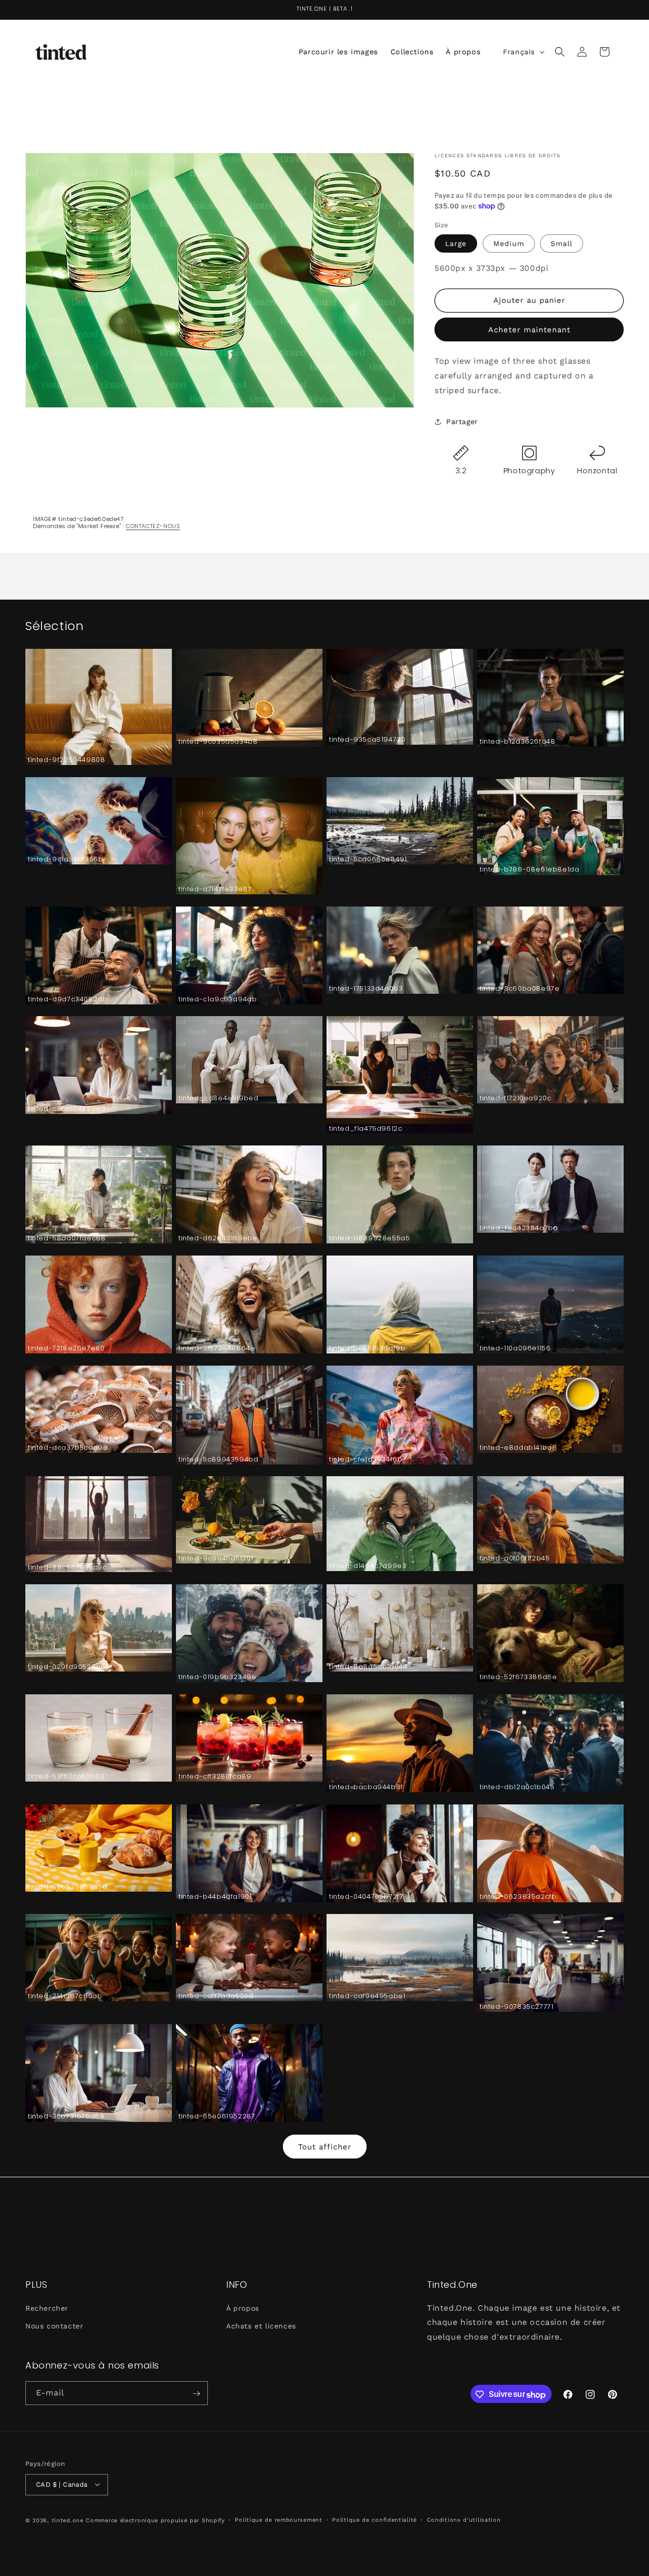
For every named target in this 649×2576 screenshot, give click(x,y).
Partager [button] (462, 422)
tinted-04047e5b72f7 (366, 1897)
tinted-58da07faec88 (67, 1239)
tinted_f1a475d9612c (366, 1129)
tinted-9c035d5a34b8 (218, 742)
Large (456, 243)
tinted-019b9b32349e (217, 1677)
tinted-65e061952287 (217, 2117)
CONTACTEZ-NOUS (153, 526)
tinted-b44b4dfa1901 (215, 1897)
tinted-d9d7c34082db (67, 1000)
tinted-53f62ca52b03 (66, 1777)
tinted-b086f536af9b (367, 1349)
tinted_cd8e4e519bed (218, 1099)
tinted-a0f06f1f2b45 (515, 1559)
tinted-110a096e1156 (515, 1349)
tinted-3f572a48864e (217, 1349)
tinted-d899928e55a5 (369, 1239)
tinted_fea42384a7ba (519, 1228)
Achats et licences (261, 2325)
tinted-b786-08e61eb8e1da (529, 870)
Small (562, 243)
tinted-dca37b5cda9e (68, 1448)
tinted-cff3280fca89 (215, 1777)
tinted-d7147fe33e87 (215, 890)
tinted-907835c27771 (516, 2007)
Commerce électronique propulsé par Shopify (155, 2520)
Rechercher (47, 2308)
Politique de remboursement (278, 2519)
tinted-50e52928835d (67, 1887)
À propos (243, 2308)
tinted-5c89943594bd (218, 1460)
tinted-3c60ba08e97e (519, 989)
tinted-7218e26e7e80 (66, 1349)
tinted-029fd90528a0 (66, 1667)
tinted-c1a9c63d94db (218, 1000)
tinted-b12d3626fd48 (517, 742)
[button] (560, 52)
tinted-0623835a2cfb (518, 1897)
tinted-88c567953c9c (67, 1568)
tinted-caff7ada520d (216, 1996)
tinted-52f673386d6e (518, 1677)
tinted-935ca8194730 (367, 740)
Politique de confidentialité (374, 2519)
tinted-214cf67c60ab (65, 1996)
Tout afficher (325, 2147)
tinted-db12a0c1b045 (517, 1787)
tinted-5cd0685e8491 (368, 860)
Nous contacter (54, 2325)
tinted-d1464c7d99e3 (368, 1566)
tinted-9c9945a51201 (216, 1559)
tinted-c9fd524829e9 (67, 1109)
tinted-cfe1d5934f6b (366, 1460)
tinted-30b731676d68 (66, 2117)
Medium (509, 243)
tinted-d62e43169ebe (218, 1239)
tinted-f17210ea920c (515, 1099)
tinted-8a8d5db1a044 (368, 1667)
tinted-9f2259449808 (66, 760)
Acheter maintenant (529, 330)
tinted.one (68, 2520)
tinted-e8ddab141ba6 (518, 1448)
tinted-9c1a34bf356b (65, 860)
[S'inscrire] (196, 2394)
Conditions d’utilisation (464, 2519)
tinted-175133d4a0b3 (366, 989)
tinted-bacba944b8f (366, 1787)
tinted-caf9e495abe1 (367, 1996)
